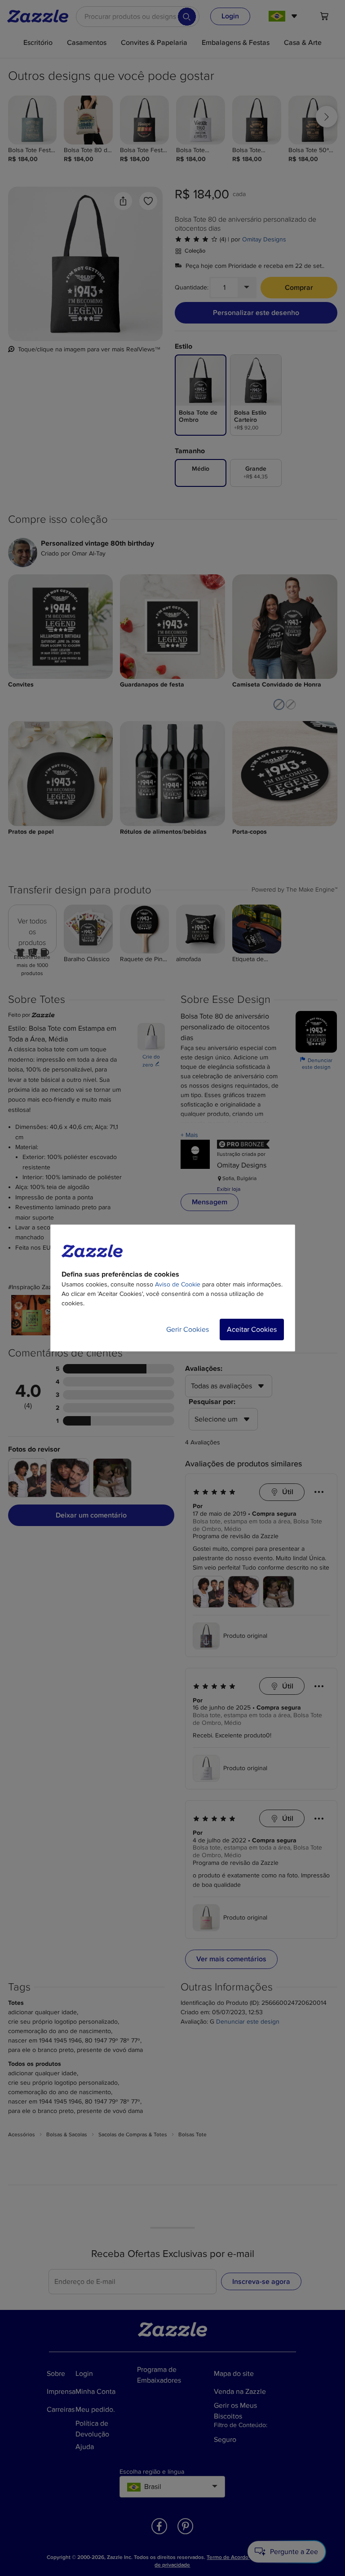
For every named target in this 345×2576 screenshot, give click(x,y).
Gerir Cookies (188, 1330)
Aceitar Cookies (252, 1330)
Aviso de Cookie (178, 1284)
